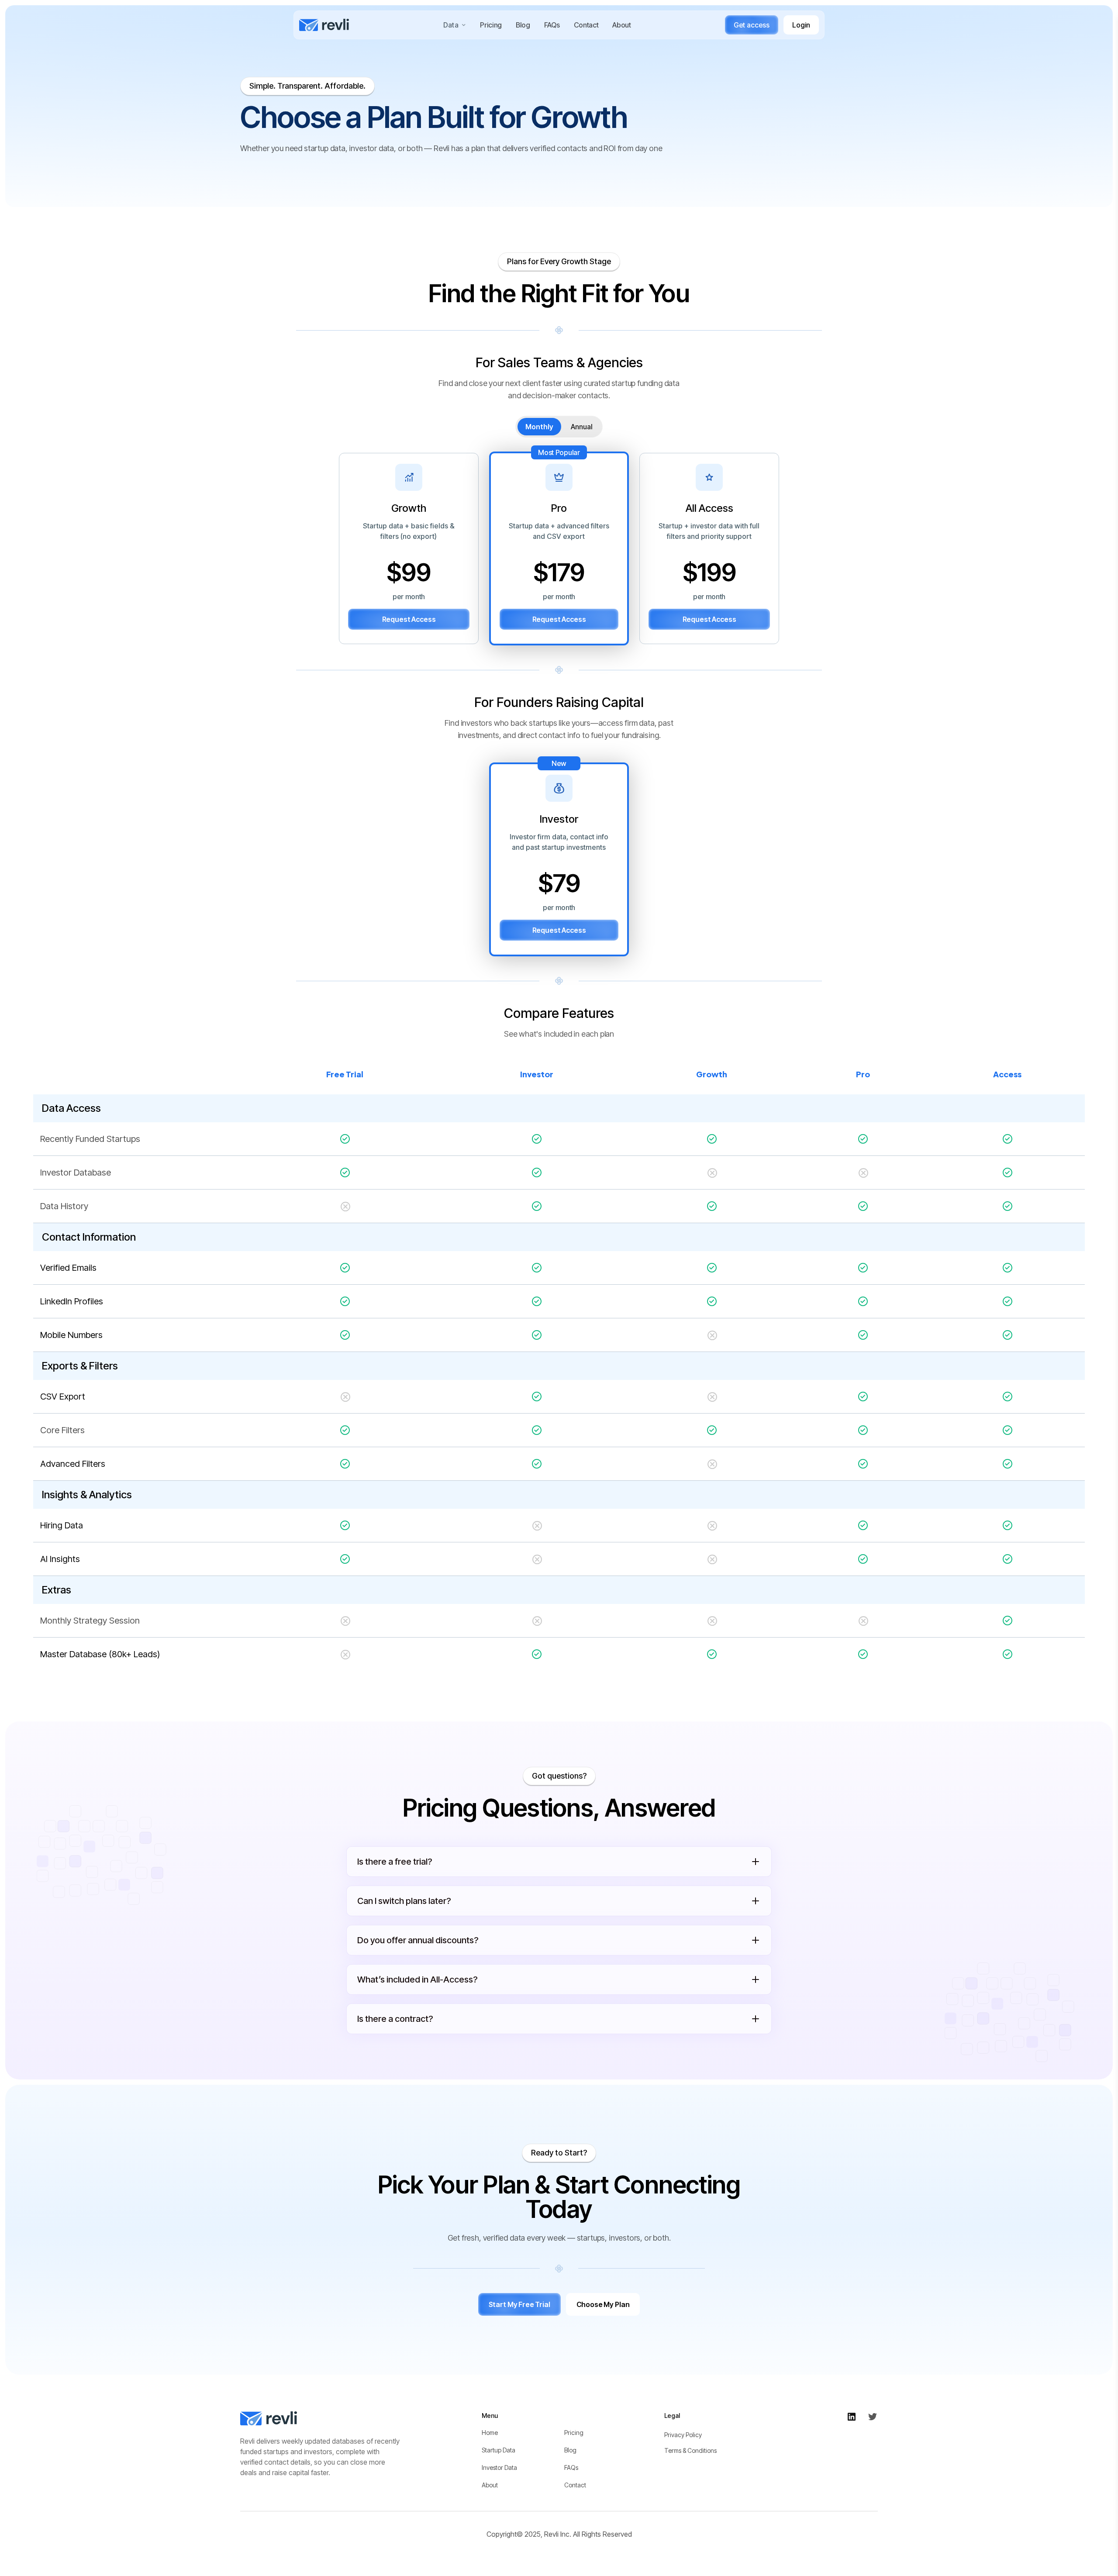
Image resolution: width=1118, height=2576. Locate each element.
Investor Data (499, 2467)
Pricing (491, 25)
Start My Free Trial (519, 2304)
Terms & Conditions (690, 2450)
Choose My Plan (603, 2304)
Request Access (409, 619)
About (621, 25)
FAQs (552, 25)
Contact (586, 25)
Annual (582, 427)
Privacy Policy (683, 2435)
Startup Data (499, 2450)
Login (801, 25)
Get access (752, 25)
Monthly (539, 427)
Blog (523, 25)
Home (490, 2433)
